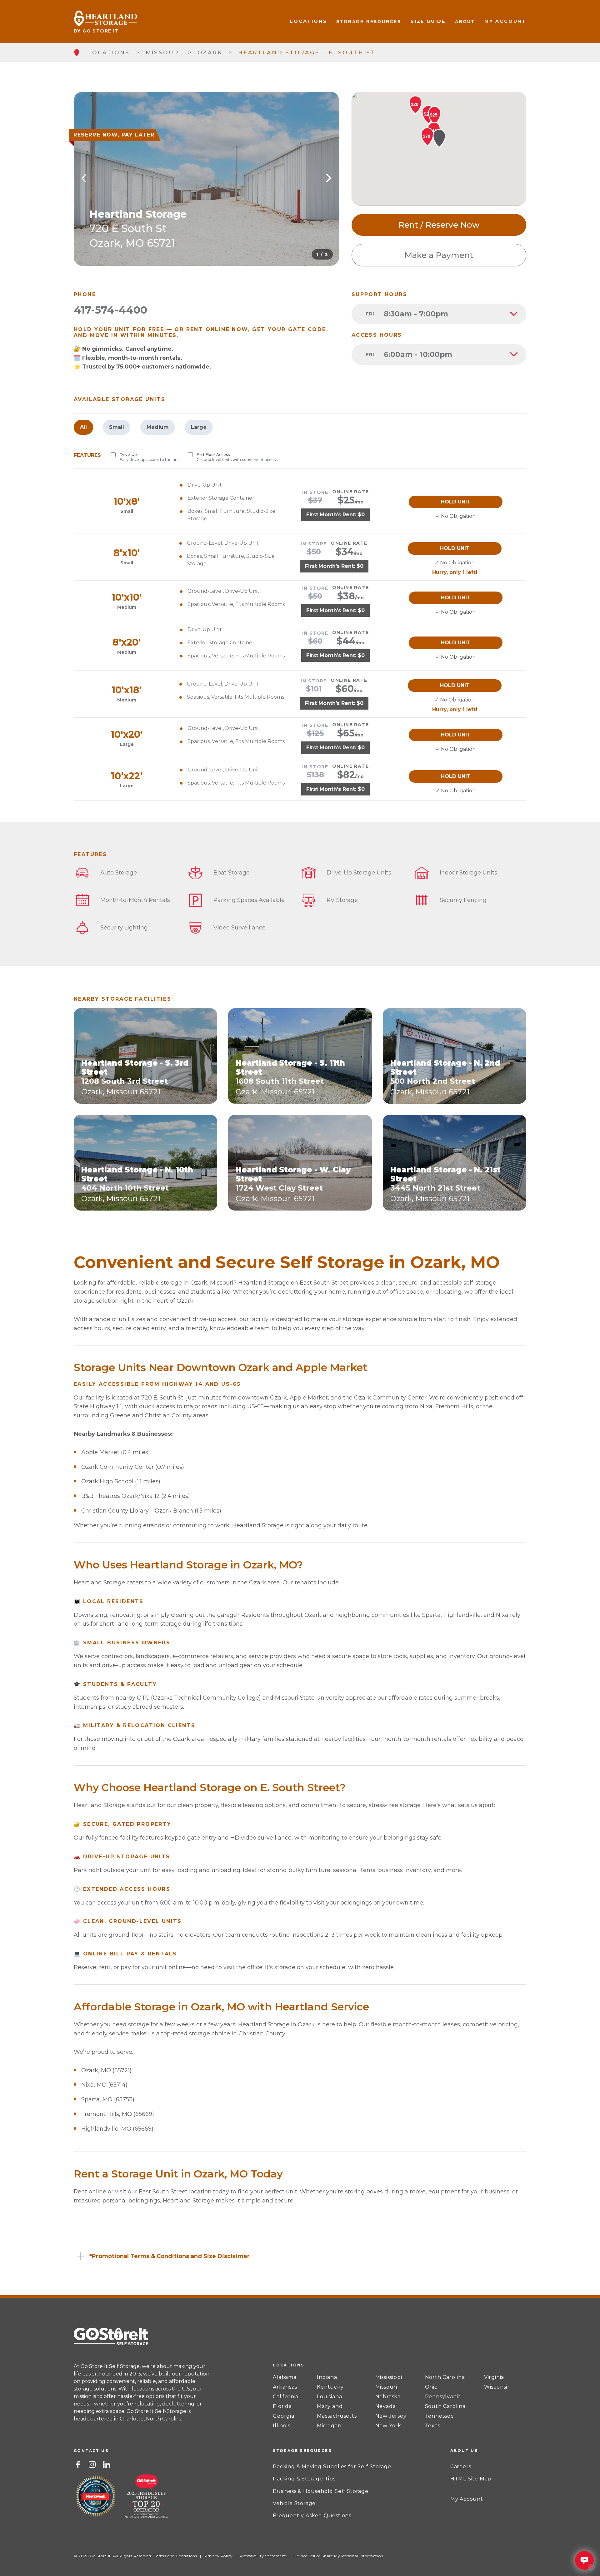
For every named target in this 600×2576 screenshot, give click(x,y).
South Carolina (445, 2406)
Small (117, 427)
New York (388, 2426)
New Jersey (391, 2416)
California (286, 2397)
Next (329, 179)
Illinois (281, 2426)
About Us (464, 2451)
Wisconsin (497, 2387)
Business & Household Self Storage (320, 2491)
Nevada (386, 2406)
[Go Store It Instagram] (92, 2464)
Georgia (284, 2416)
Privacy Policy (218, 2556)
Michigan (329, 2426)
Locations (308, 21)
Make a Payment (439, 255)
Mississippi (389, 2377)
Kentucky (330, 2387)
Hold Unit (456, 502)
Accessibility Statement (263, 2556)
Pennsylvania (443, 2397)
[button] (439, 138)
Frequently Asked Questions (312, 2516)
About (465, 22)
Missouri (164, 52)
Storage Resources (369, 22)
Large (199, 427)
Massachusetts (337, 2416)
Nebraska (388, 2397)
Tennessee (440, 2416)
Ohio (431, 2387)
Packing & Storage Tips (304, 2479)
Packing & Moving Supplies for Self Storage (332, 2467)
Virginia (494, 2377)
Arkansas (285, 2387)
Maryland (330, 2406)
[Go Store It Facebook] (78, 2464)
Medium (158, 427)
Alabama (285, 2377)
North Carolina (445, 2377)
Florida (282, 2406)
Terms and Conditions (175, 2556)
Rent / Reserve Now (439, 225)
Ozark (210, 52)
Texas (433, 2426)
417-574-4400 (110, 310)
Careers (461, 2467)
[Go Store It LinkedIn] (107, 2464)
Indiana (327, 2377)
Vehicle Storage (294, 2503)
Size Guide (428, 21)
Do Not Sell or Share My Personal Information (338, 2556)
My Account (505, 21)
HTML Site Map (471, 2479)
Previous (84, 179)
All (83, 427)
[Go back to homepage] (76, 53)
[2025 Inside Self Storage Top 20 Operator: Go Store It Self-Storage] (146, 2497)
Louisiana (329, 2397)
